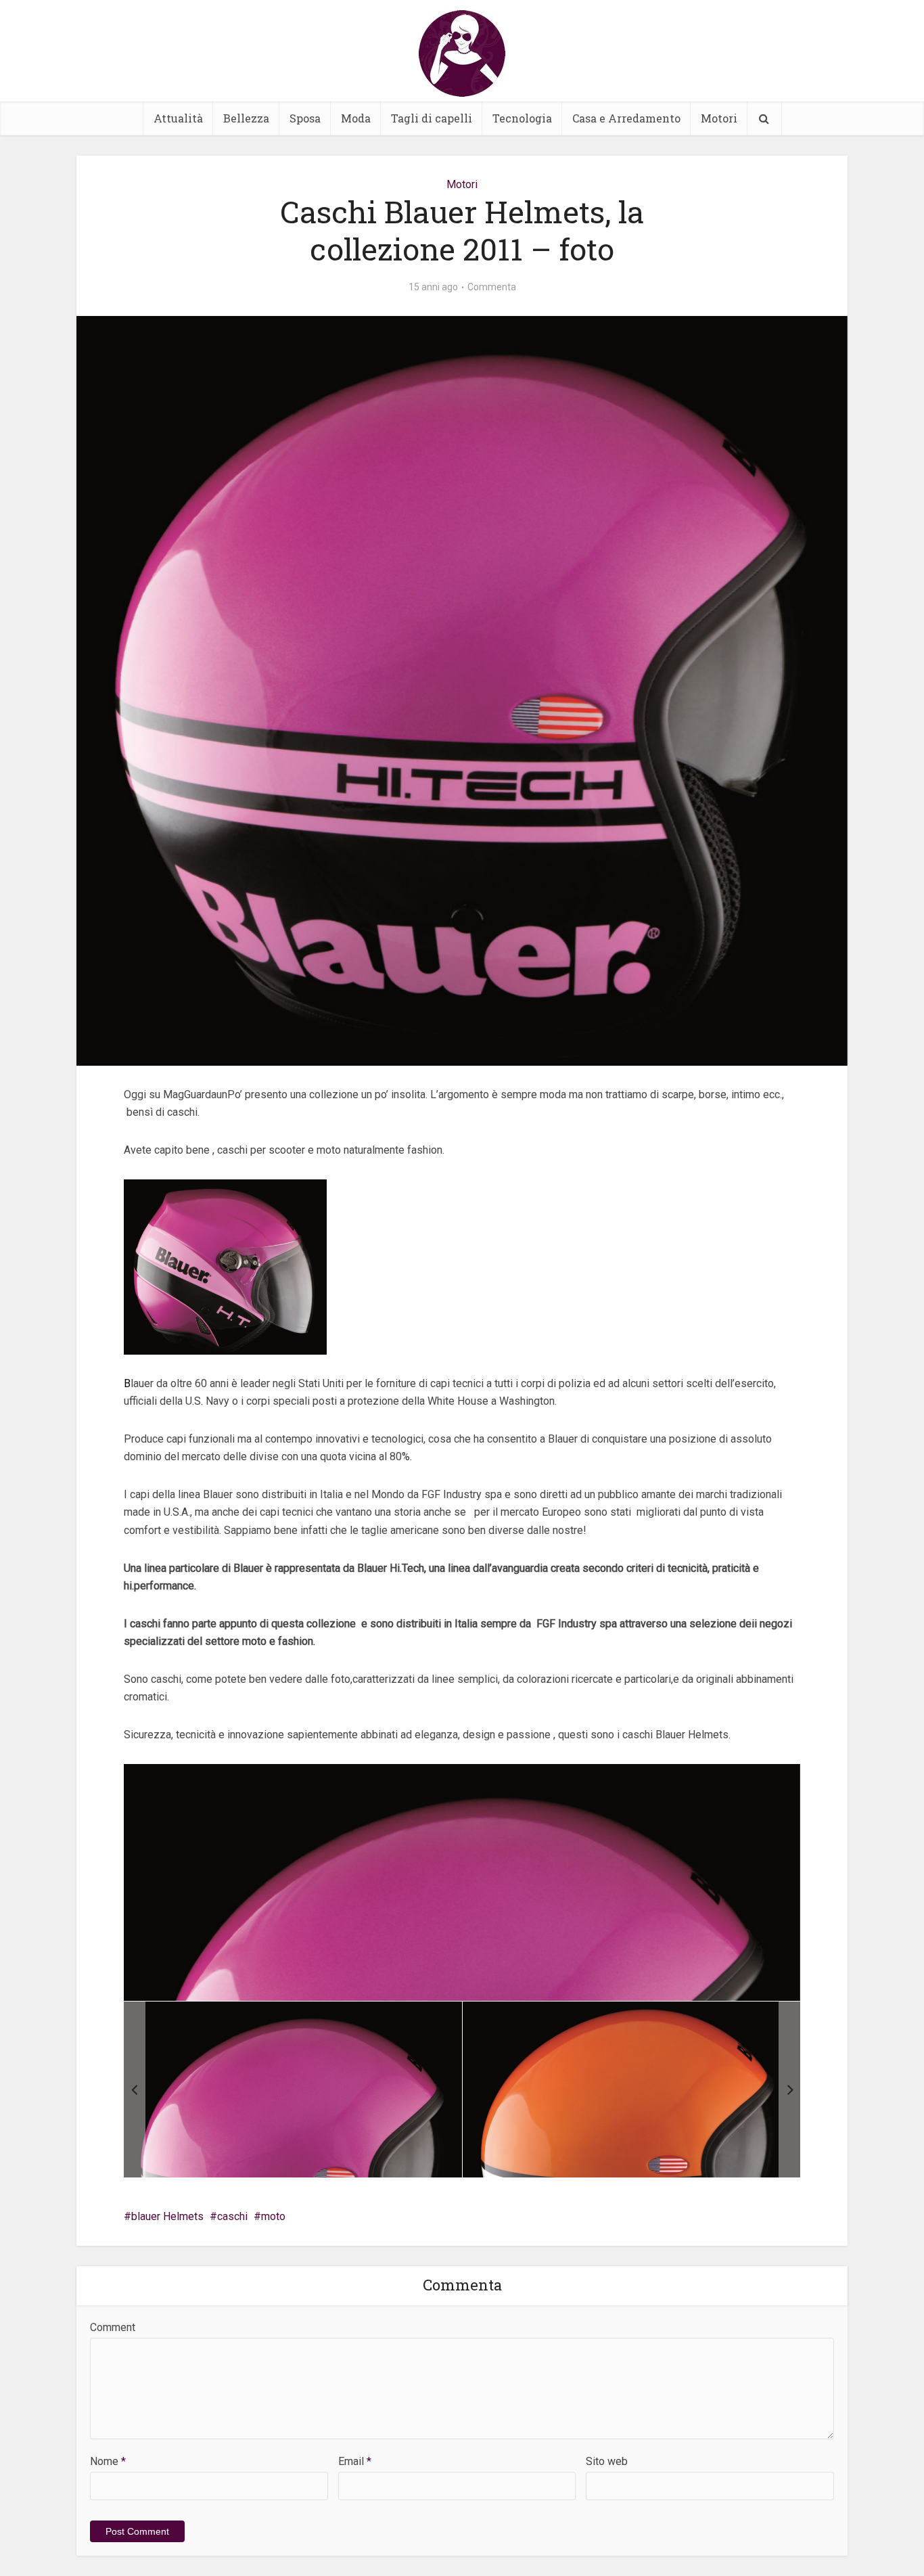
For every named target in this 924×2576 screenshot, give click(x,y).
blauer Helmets (167, 2216)
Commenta (492, 287)
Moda (356, 118)
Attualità (178, 118)
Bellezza (246, 118)
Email (355, 2461)
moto (273, 2216)
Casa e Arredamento (626, 118)
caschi (232, 2216)
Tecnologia (522, 118)
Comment (113, 2327)
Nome (108, 2461)
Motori (719, 118)
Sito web (607, 2461)
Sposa (305, 118)
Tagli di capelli (432, 118)
